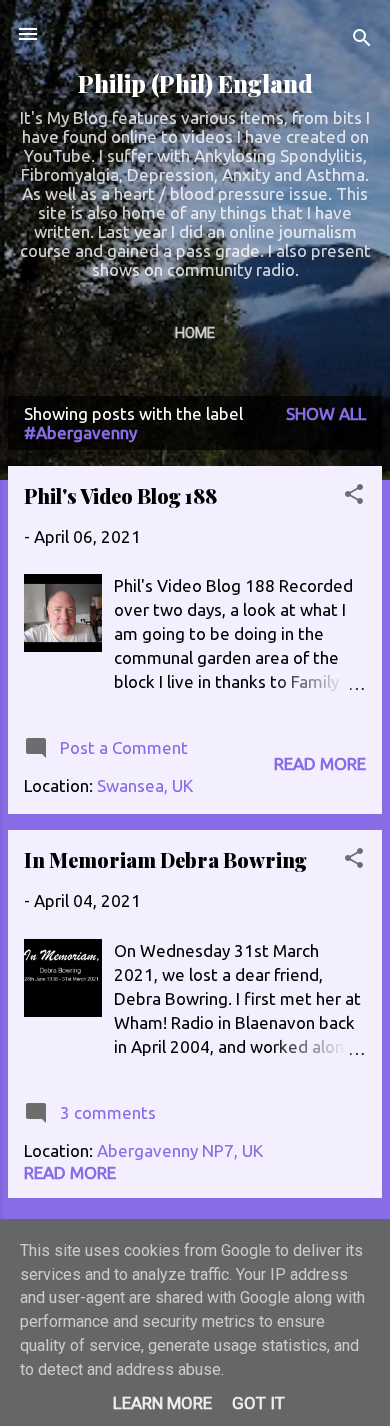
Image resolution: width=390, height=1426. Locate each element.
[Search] (362, 40)
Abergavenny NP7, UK (180, 1150)
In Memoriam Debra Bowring (165, 859)
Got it (258, 1403)
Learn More (162, 1403)
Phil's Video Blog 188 (120, 495)
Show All (326, 413)
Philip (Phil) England (195, 83)
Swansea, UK (145, 785)
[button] (354, 497)
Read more (320, 763)
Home (195, 333)
